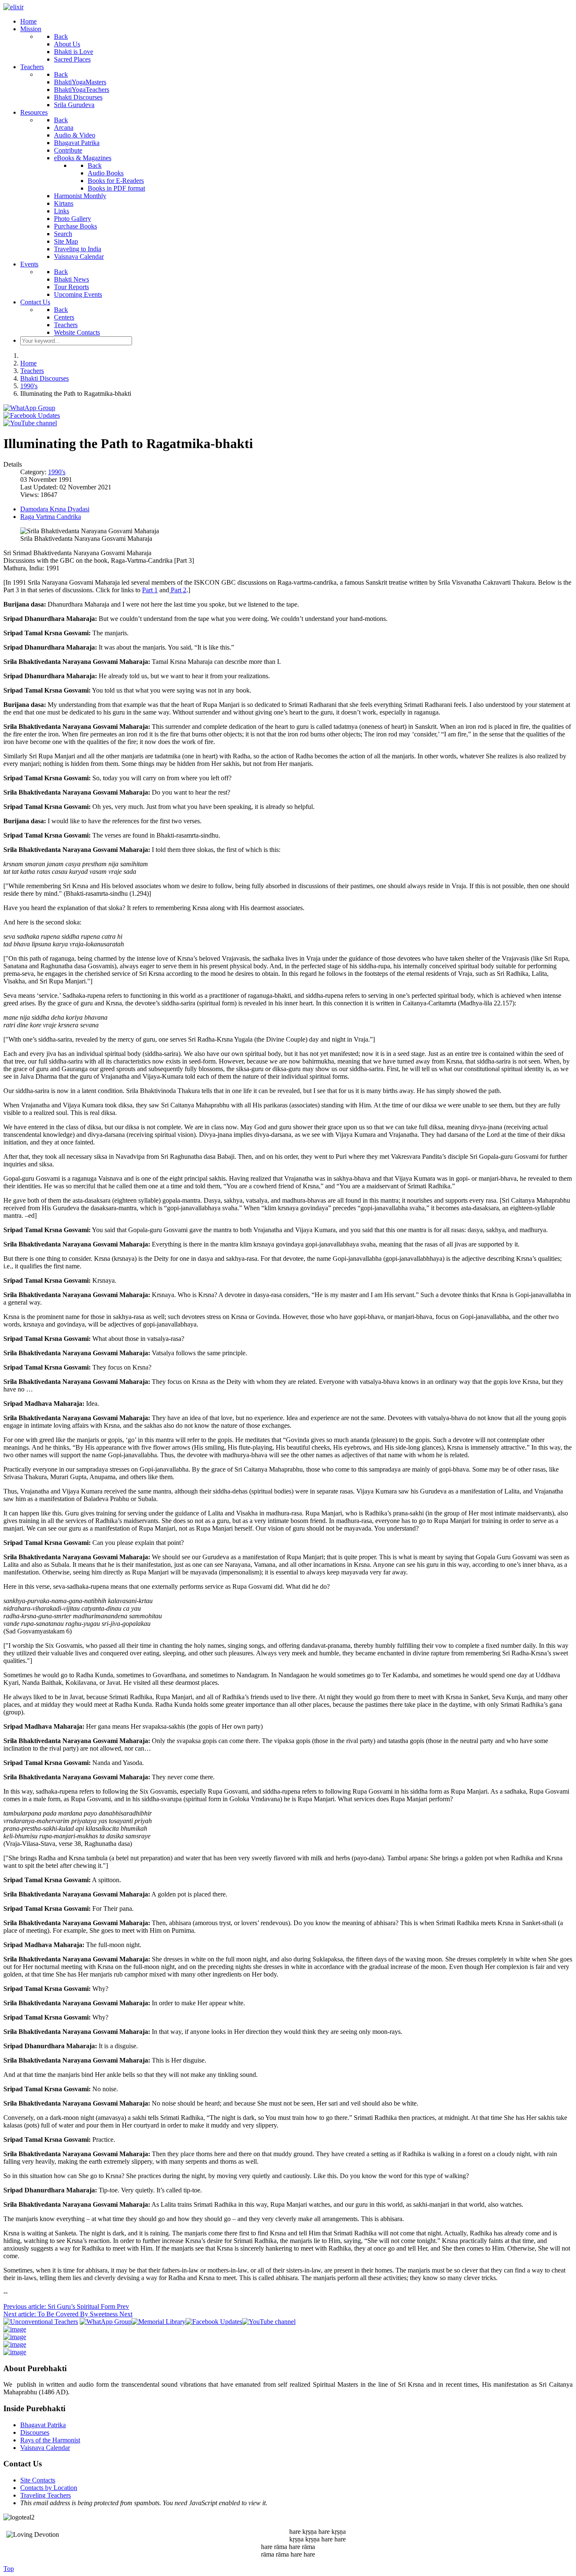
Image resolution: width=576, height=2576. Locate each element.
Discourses (35, 2432)
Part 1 (150, 590)
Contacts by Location (49, 2488)
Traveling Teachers (46, 2495)
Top (9, 2569)
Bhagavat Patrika (43, 2425)
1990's (57, 472)
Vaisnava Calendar (45, 2448)
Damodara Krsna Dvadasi (55, 509)
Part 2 (178, 590)
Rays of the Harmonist (50, 2440)
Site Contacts (38, 2480)
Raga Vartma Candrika (51, 517)
